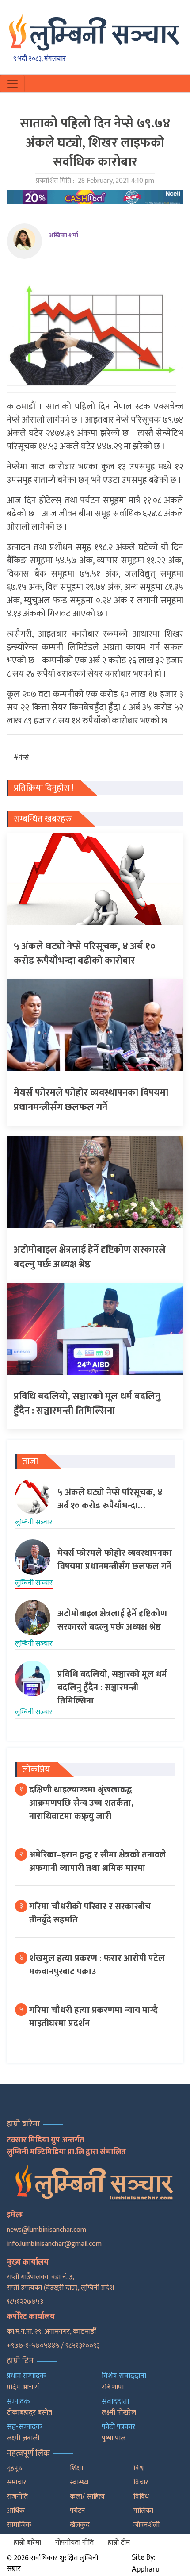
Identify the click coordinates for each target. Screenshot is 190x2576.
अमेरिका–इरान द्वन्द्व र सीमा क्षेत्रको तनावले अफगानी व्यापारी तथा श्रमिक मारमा (98, 1861)
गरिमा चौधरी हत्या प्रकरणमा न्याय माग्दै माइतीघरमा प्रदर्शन (93, 2017)
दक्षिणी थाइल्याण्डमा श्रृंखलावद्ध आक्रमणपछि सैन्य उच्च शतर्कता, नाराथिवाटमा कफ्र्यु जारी (81, 1803)
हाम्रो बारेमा (27, 2543)
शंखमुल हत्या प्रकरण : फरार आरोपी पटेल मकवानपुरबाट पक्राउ (97, 1965)
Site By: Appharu (146, 2563)
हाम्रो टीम (119, 2543)
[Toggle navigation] (12, 84)
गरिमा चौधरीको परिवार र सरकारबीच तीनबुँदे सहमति (90, 1913)
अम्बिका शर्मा (64, 235)
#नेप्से (21, 758)
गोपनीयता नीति (74, 2543)
